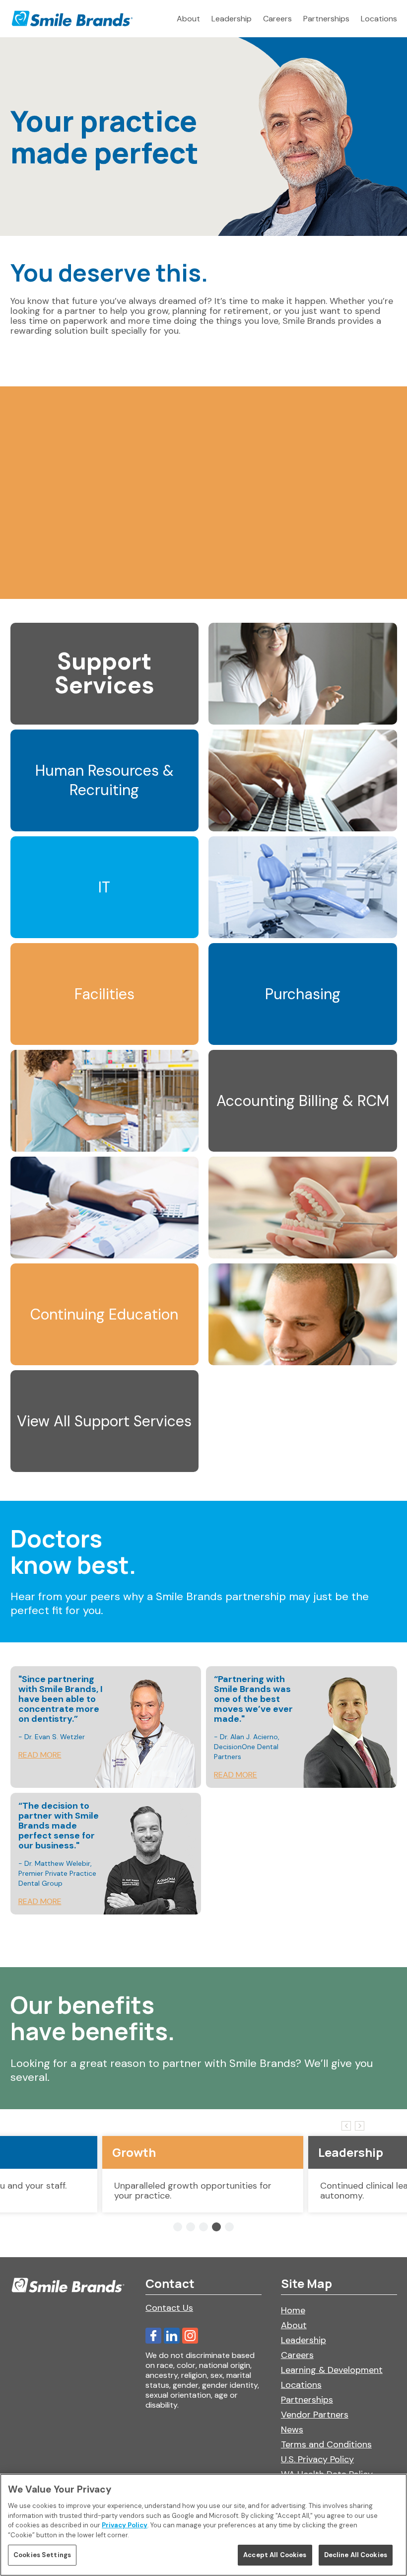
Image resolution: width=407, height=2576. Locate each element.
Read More (40, 1755)
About (188, 19)
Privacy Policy (125, 2525)
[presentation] (346, 2126)
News (292, 2429)
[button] (178, 2227)
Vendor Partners (315, 2415)
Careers (277, 19)
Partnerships (326, 19)
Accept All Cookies (275, 2555)
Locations (379, 19)
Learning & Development (332, 2370)
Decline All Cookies (356, 2555)
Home (293, 2310)
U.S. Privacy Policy (317, 2459)
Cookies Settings (42, 2555)
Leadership (232, 19)
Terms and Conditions (326, 2444)
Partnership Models (66, 569)
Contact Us (169, 2308)
